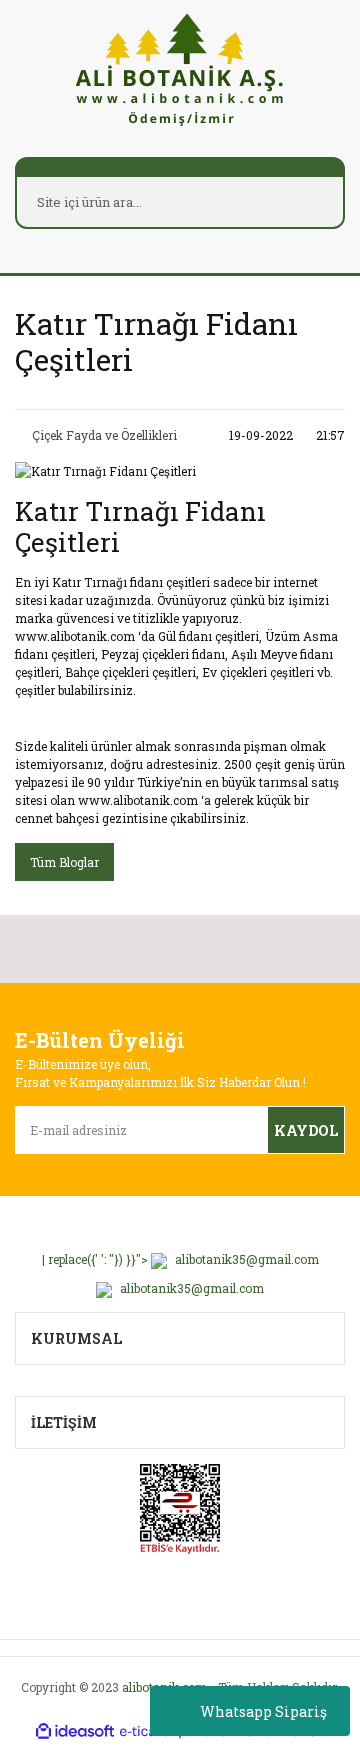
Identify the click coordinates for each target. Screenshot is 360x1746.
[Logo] (180, 68)
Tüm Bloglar (64, 862)
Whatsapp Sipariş (263, 1711)
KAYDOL (306, 1130)
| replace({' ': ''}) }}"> (180, 1259)
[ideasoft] (75, 1731)
